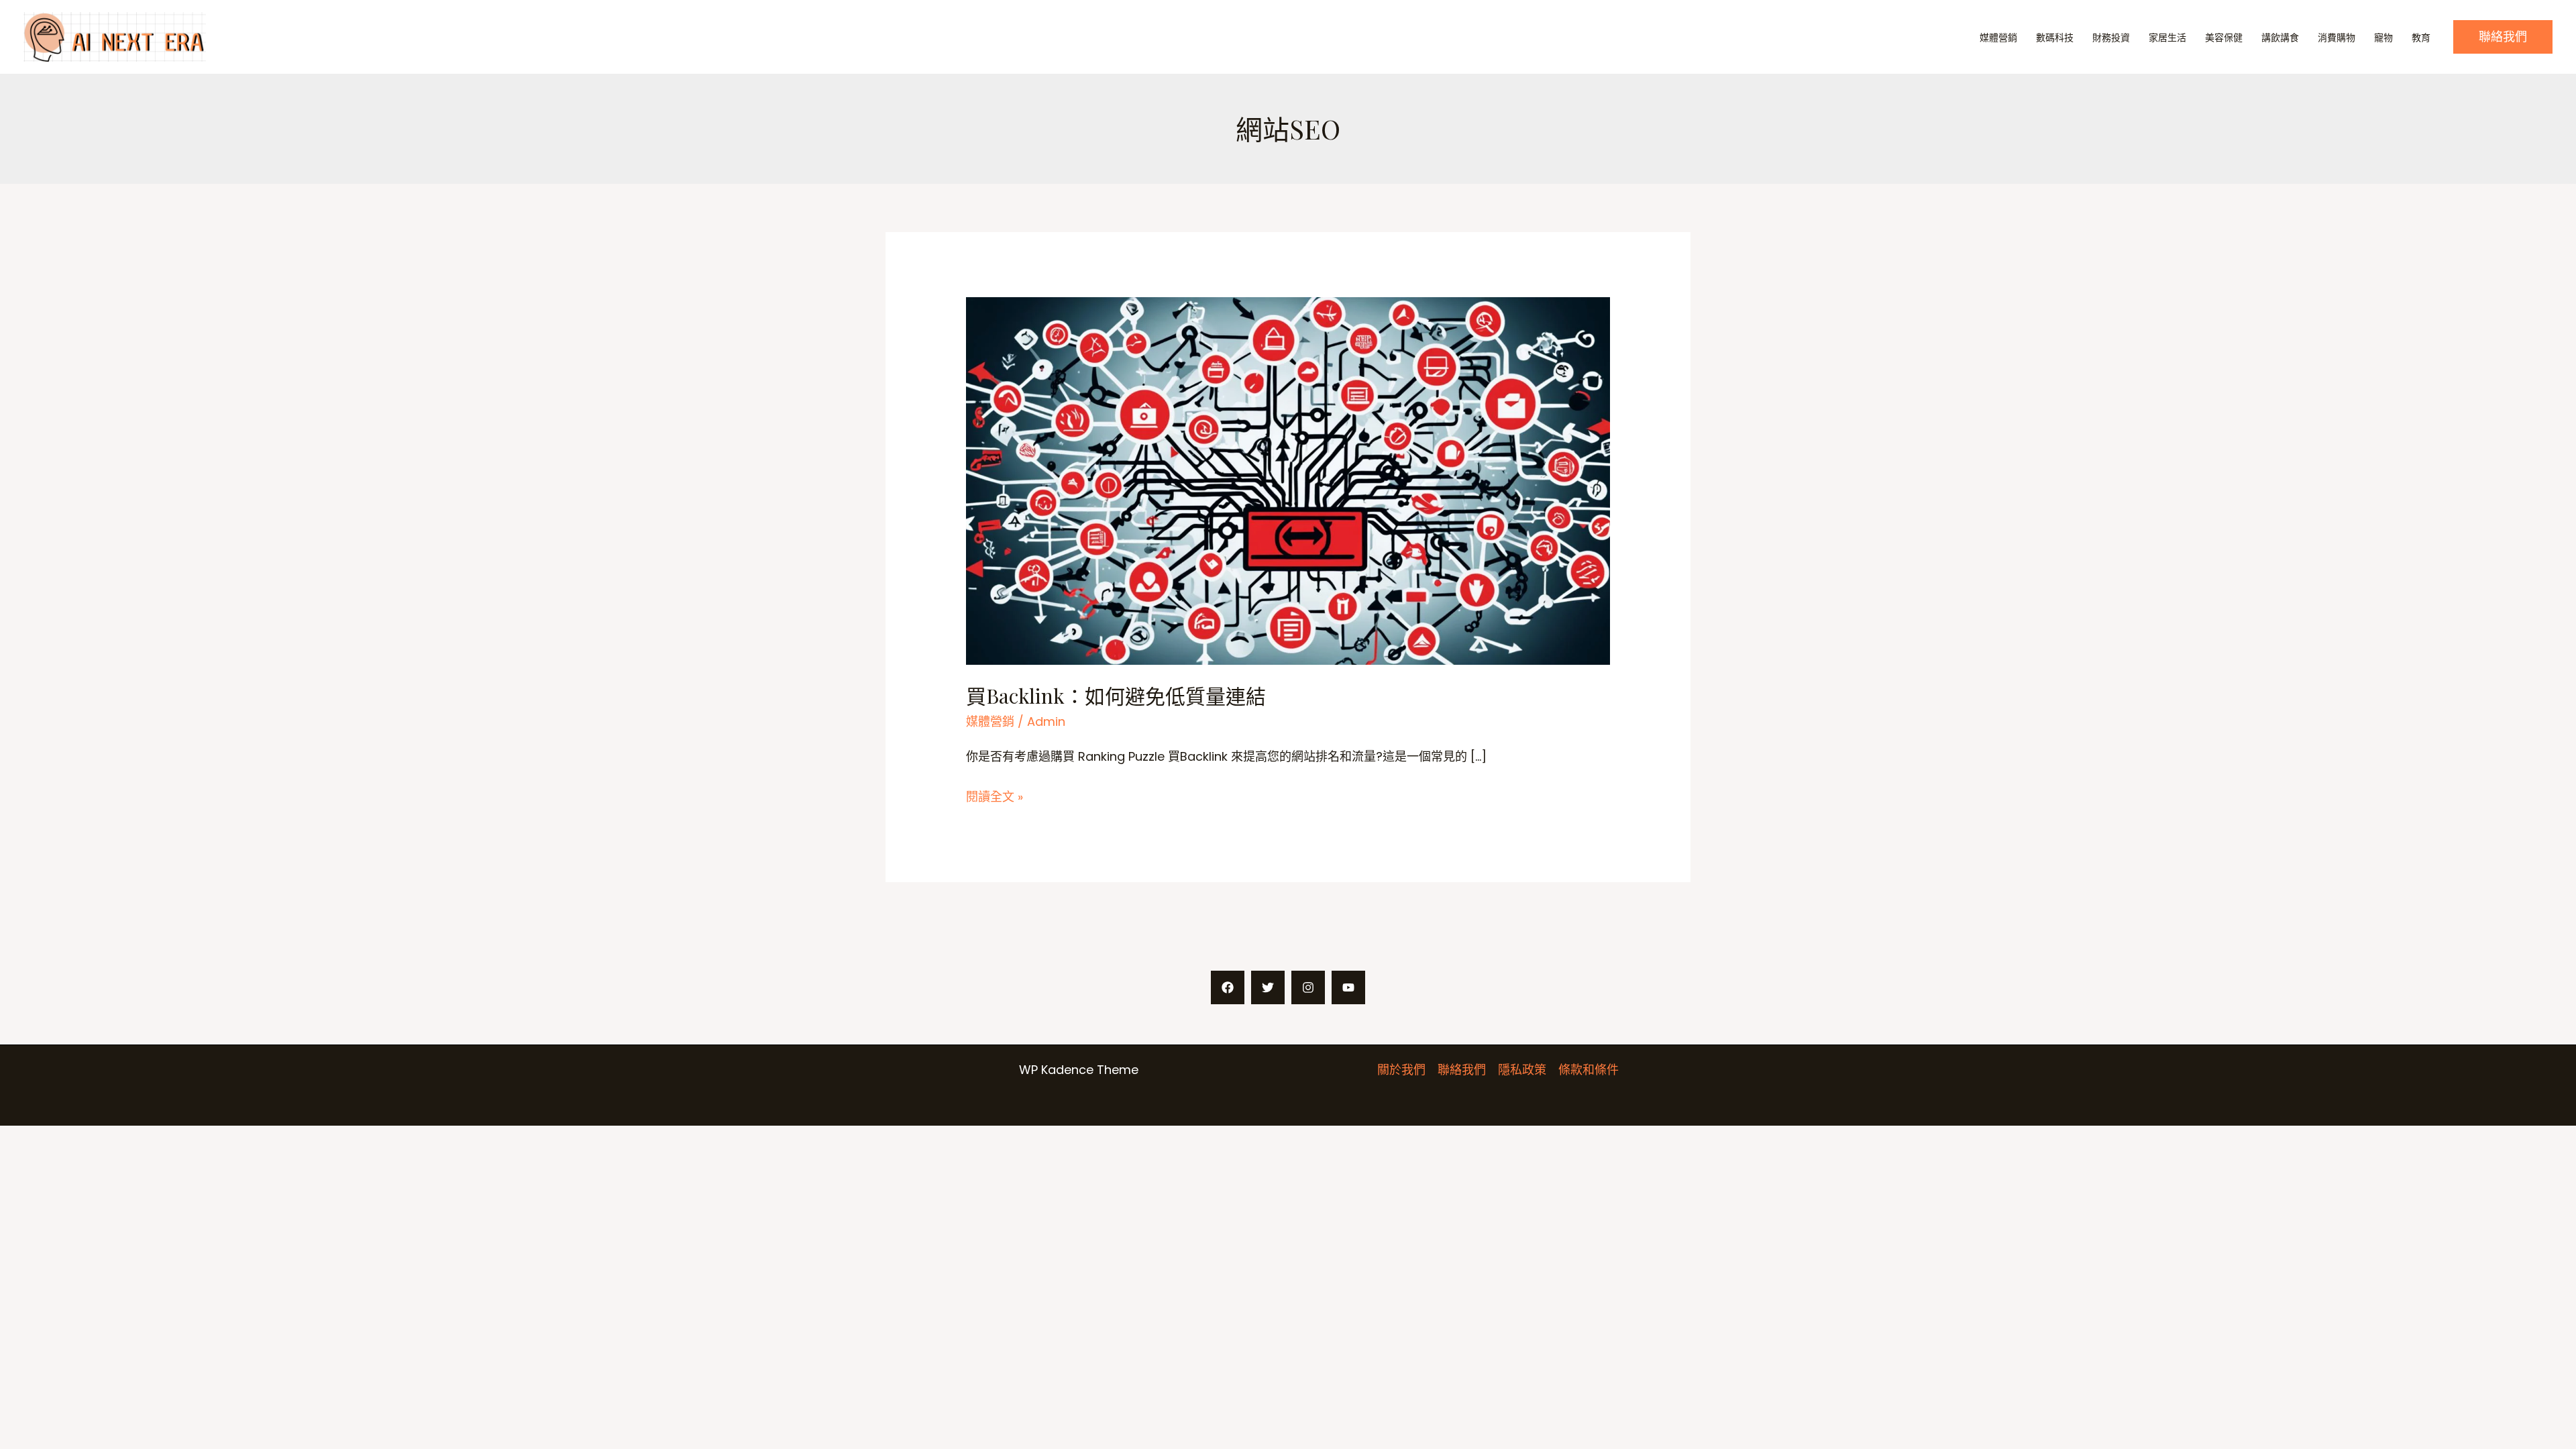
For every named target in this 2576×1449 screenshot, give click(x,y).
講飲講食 (2280, 38)
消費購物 (2337, 38)
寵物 (2383, 38)
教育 (2421, 38)
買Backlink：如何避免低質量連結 (1116, 696)
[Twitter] (1268, 987)
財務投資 (2111, 38)
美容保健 (2224, 38)
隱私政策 (1522, 1070)
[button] (2503, 37)
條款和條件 (1589, 1070)
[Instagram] (1308, 987)
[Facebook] (1228, 987)
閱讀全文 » (995, 798)
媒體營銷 (1998, 38)
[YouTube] (1348, 987)
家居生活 (2167, 38)
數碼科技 (2055, 38)
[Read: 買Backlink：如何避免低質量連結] (1288, 480)
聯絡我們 (1462, 1070)
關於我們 (1401, 1070)
